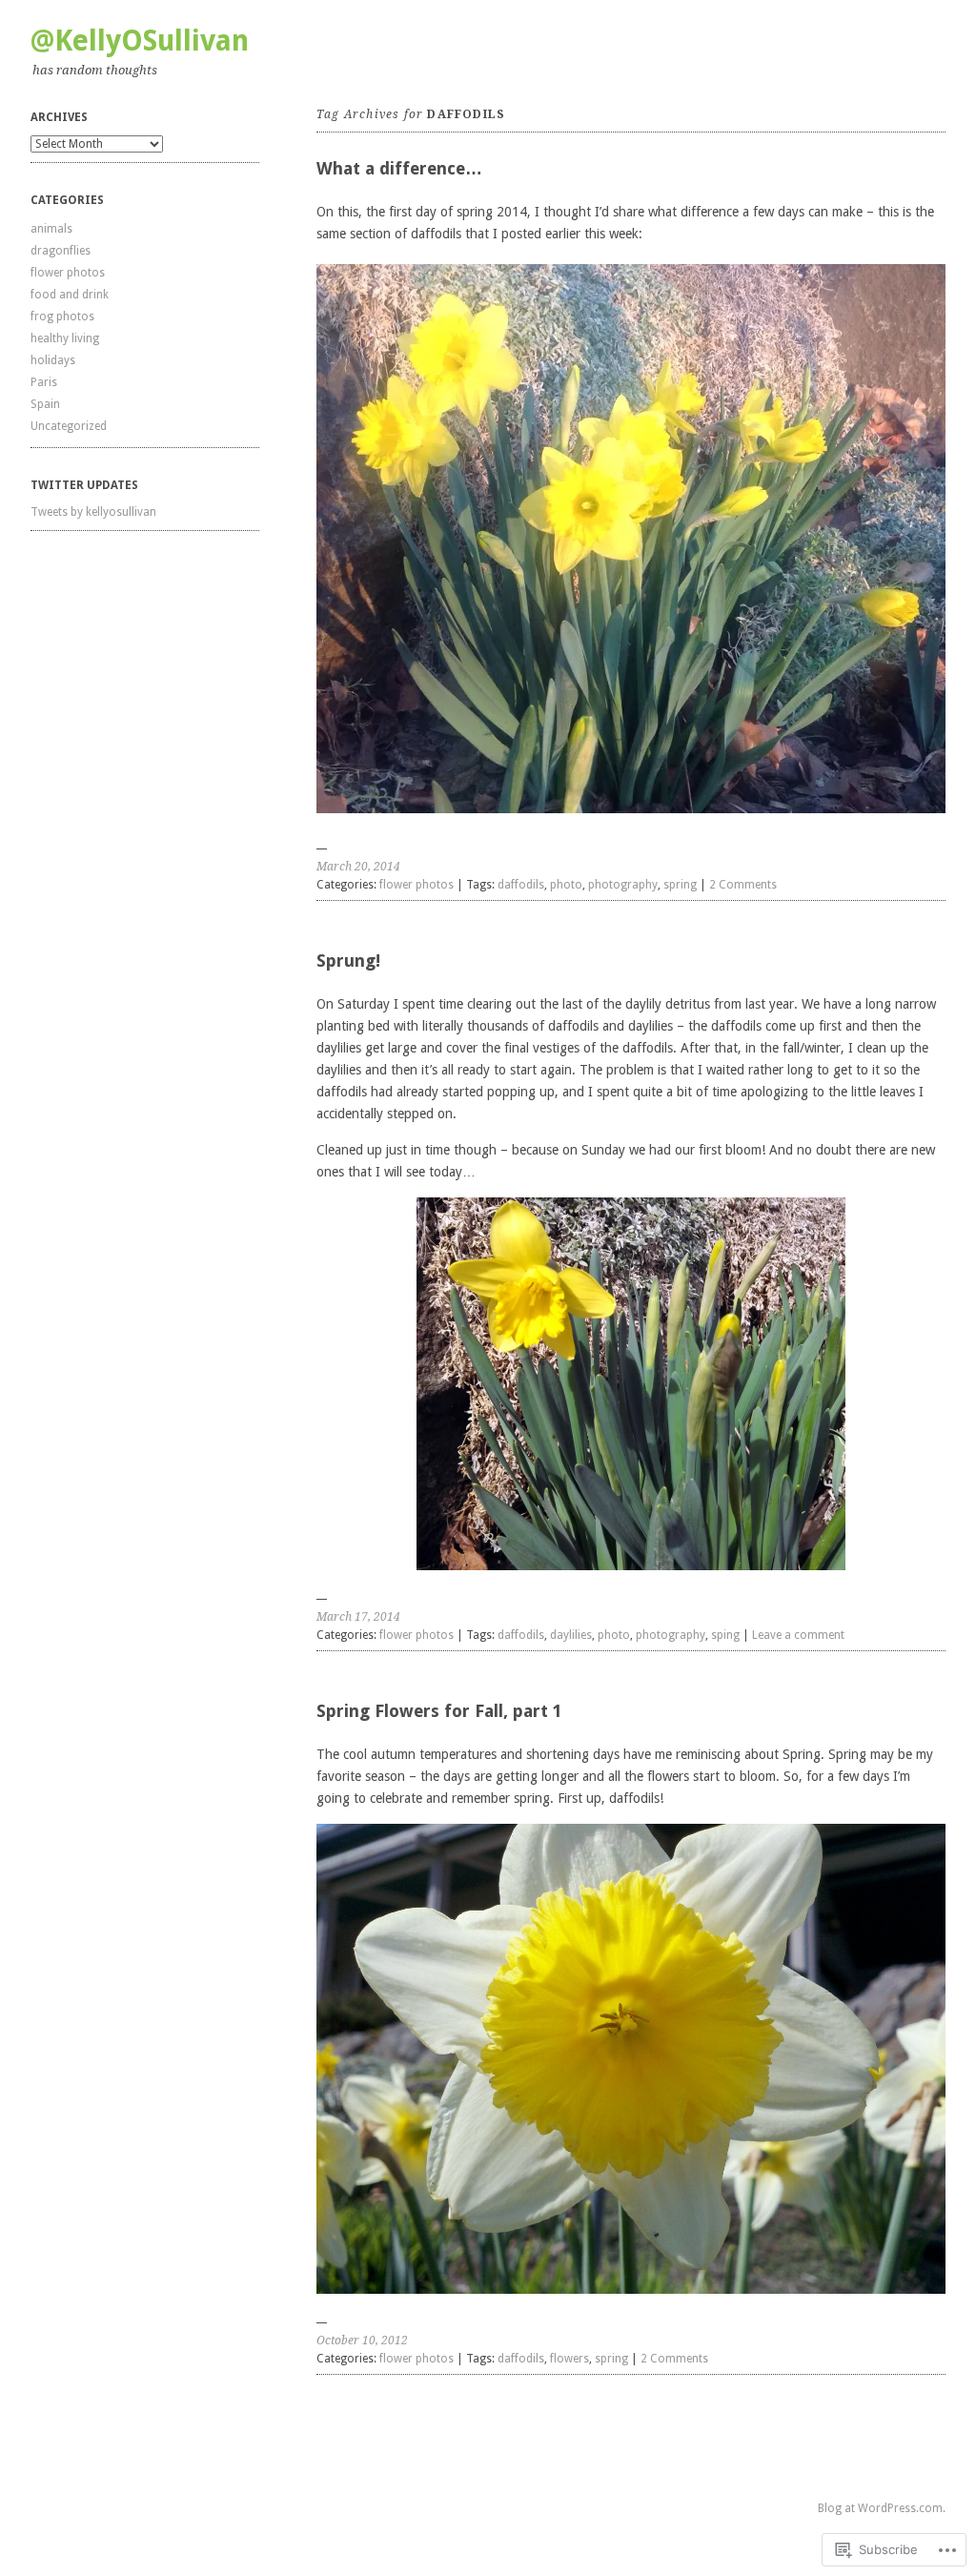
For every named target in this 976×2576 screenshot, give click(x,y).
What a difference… (399, 168)
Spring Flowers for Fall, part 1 (439, 1711)
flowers (569, 2359)
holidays (53, 360)
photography (623, 885)
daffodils (521, 885)
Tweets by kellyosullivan (93, 512)
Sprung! (348, 961)
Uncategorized (69, 426)
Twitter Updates (84, 485)
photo (566, 885)
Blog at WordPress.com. (882, 2508)
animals (51, 229)
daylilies (571, 1635)
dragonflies (61, 251)
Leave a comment (798, 1635)
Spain (45, 404)
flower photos (68, 273)
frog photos (62, 317)
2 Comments (743, 885)
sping (725, 1635)
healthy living (65, 338)
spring (680, 885)
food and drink (70, 295)
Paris (44, 382)
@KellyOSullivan (140, 41)
